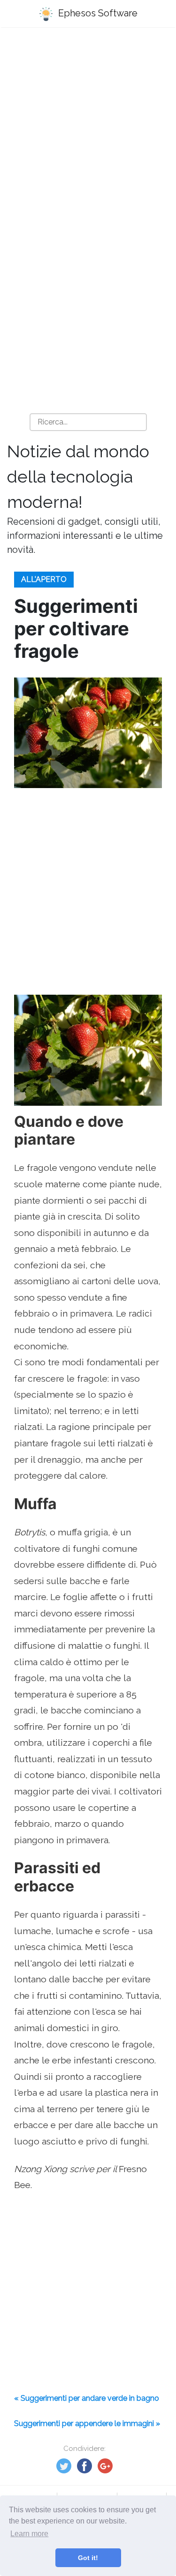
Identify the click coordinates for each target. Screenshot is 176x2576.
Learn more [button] (29, 2534)
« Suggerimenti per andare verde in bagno (87, 2398)
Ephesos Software (97, 13)
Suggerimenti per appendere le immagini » (87, 2423)
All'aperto (44, 579)
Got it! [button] (88, 2558)
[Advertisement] (88, 130)
